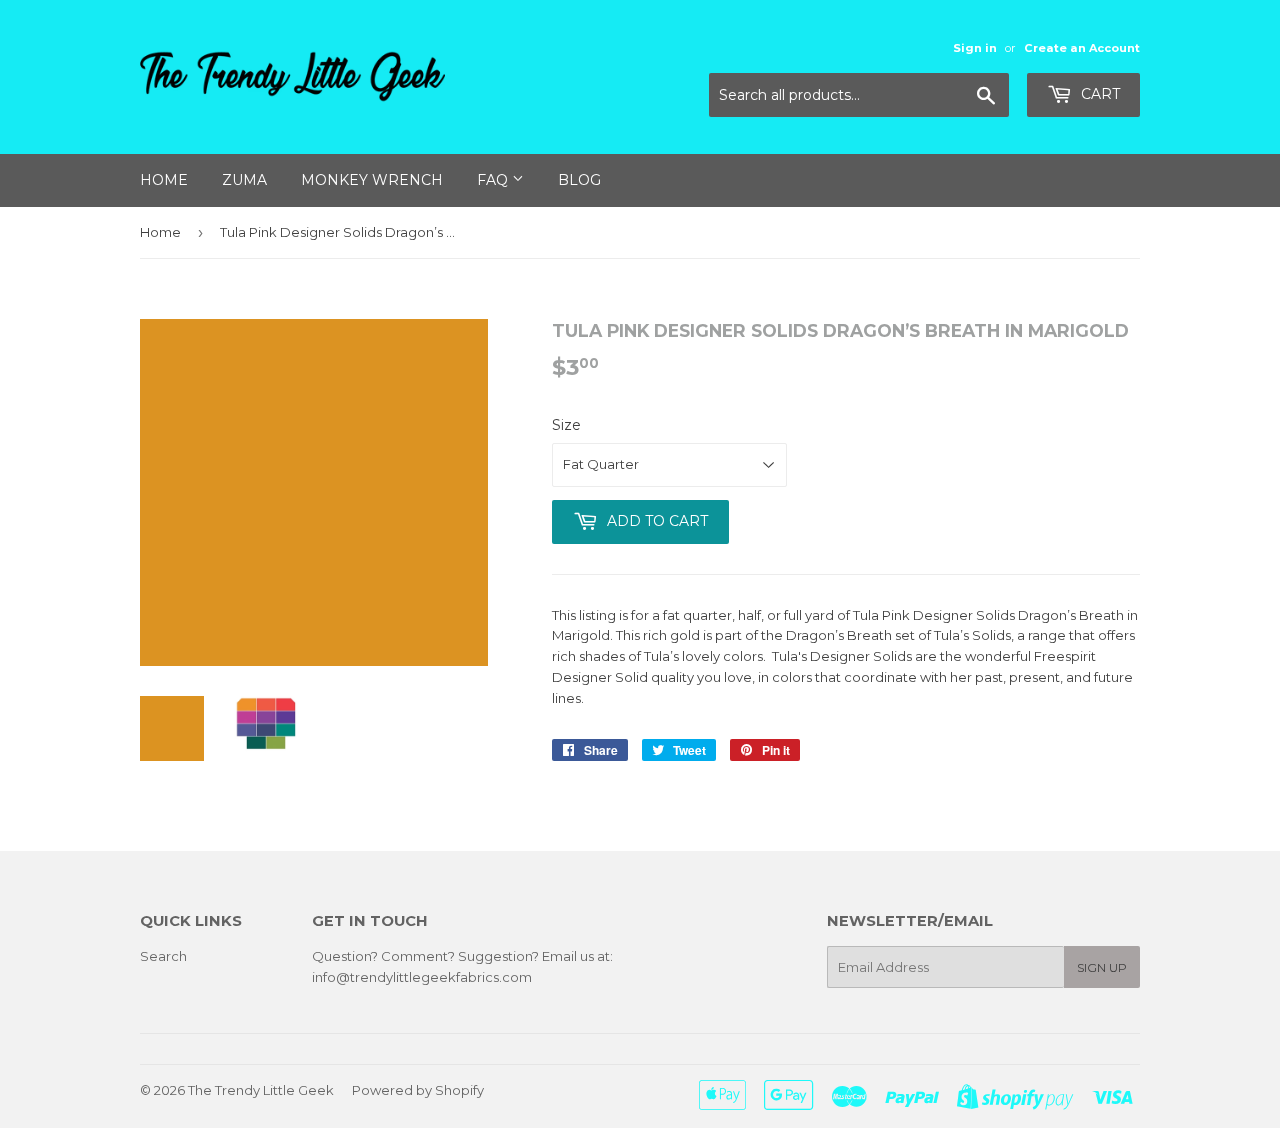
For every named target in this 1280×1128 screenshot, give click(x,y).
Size (566, 425)
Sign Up (1102, 967)
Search (163, 956)
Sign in (975, 48)
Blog (579, 180)
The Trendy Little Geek (261, 1090)
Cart (1098, 94)
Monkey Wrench (372, 180)
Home (164, 180)
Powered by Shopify (418, 1090)
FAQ (494, 180)
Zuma (244, 180)
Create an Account (1082, 48)
